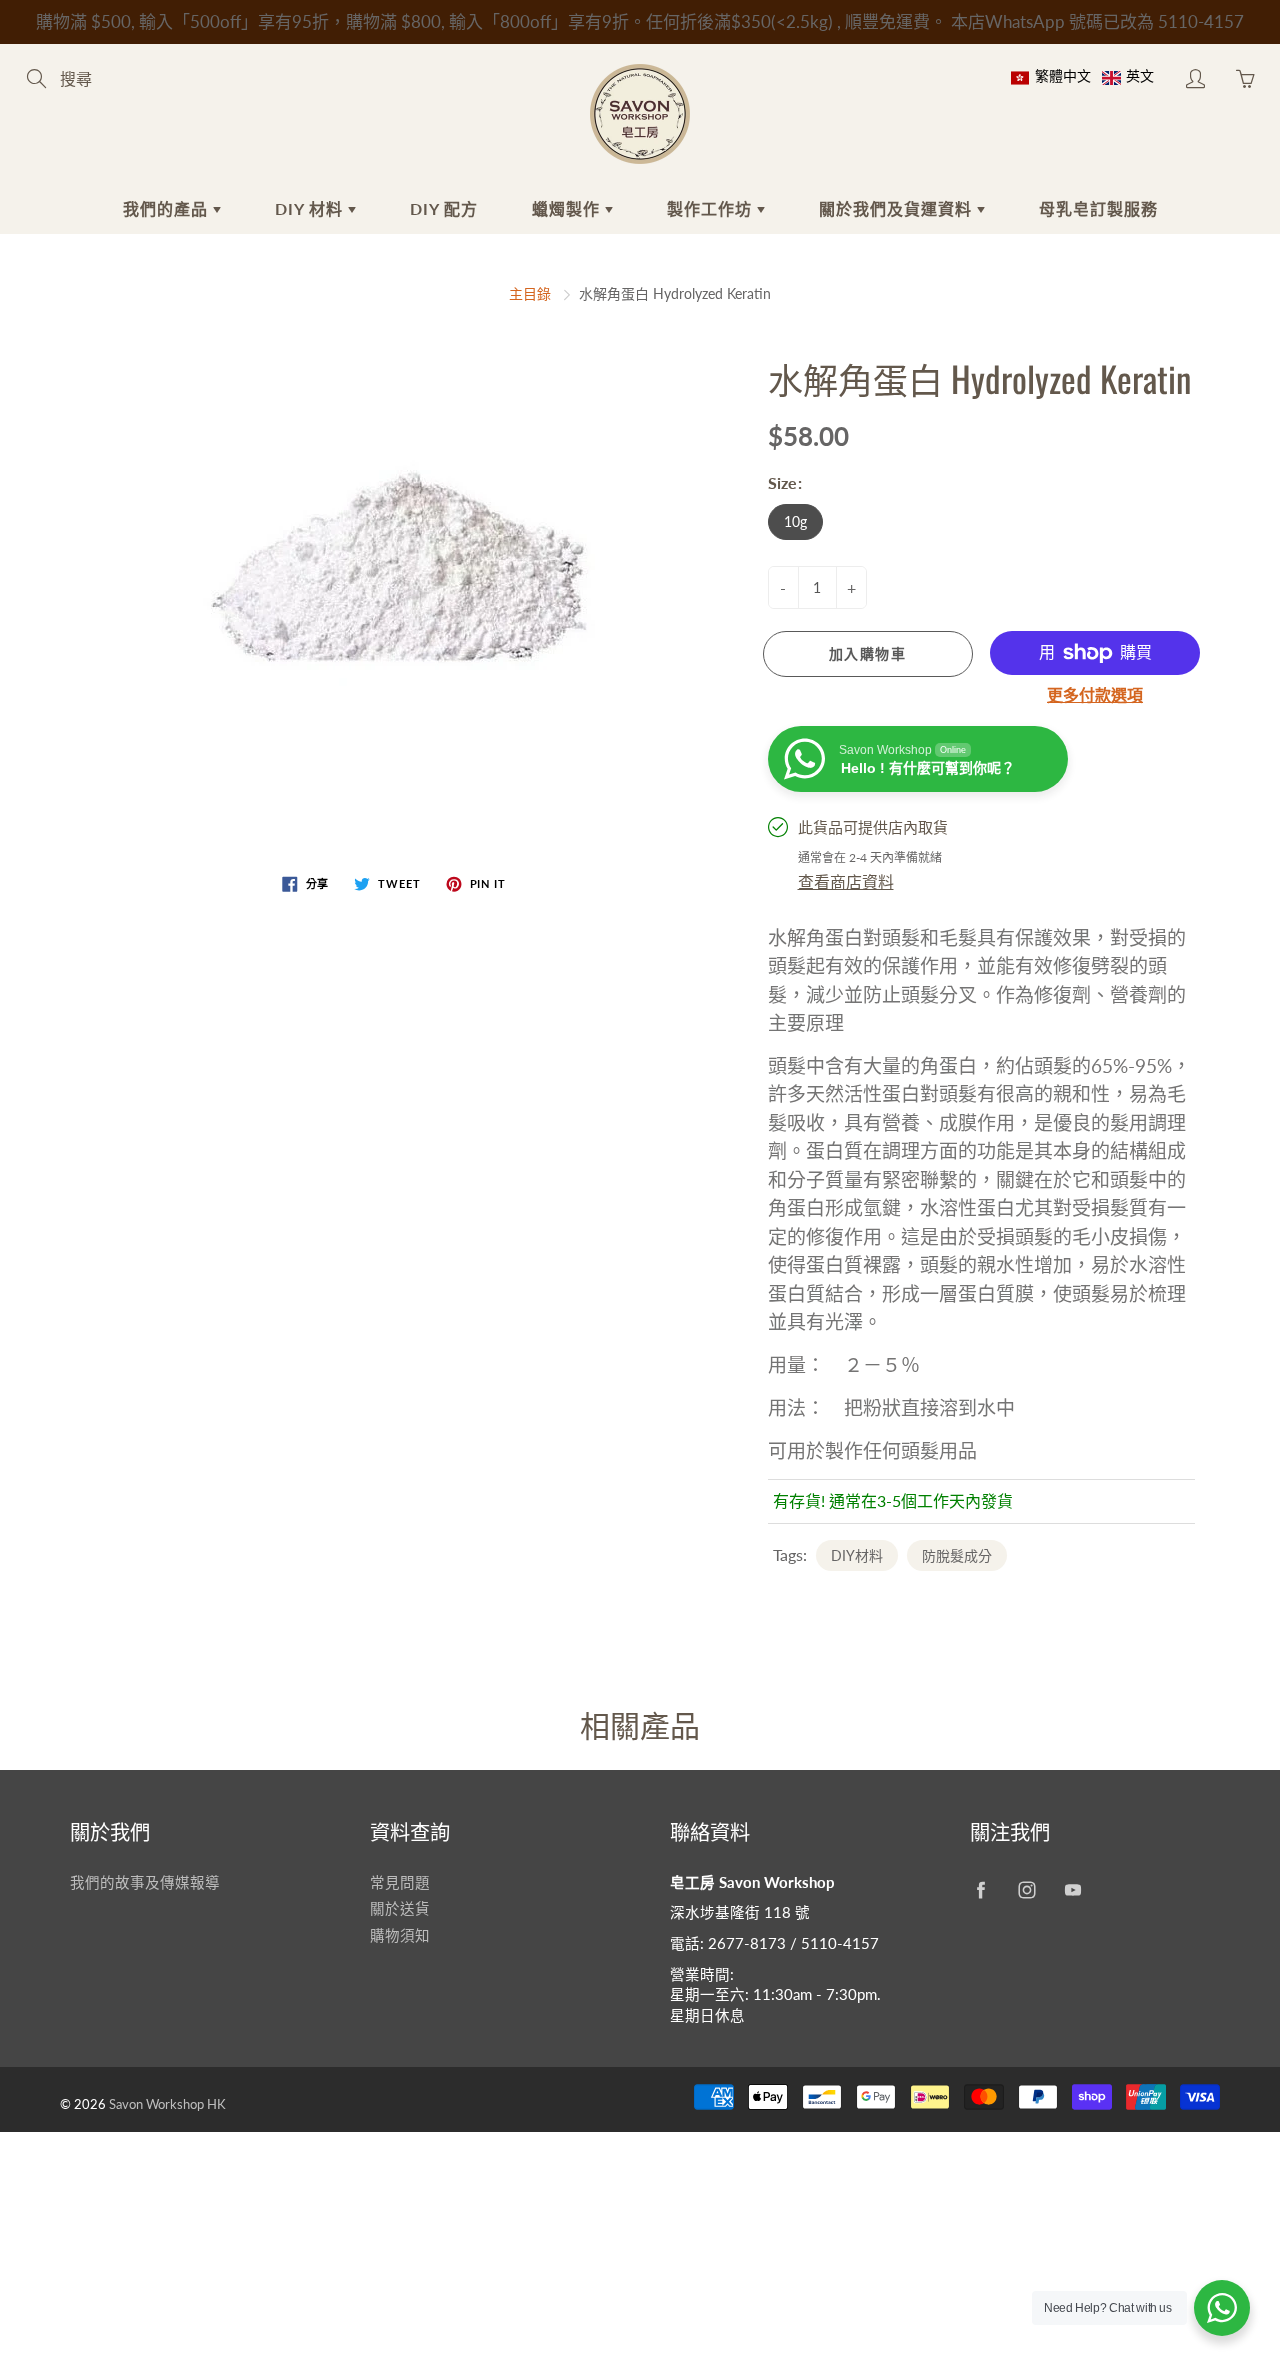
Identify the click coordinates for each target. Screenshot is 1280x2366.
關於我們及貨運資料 (898, 208)
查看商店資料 (846, 881)
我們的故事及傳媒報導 (145, 1882)
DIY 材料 (311, 208)
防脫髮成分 (957, 1555)
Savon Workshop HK (167, 2104)
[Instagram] (1026, 1890)
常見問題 (400, 1882)
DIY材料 (857, 1555)
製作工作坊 (712, 208)
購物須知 (400, 1935)
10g (795, 521)
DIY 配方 (444, 208)
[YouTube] (1072, 1890)
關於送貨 (400, 1908)
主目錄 (530, 293)
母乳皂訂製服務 (1098, 208)
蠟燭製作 (568, 208)
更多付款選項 (1095, 694)
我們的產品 (168, 208)
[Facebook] (980, 1890)
